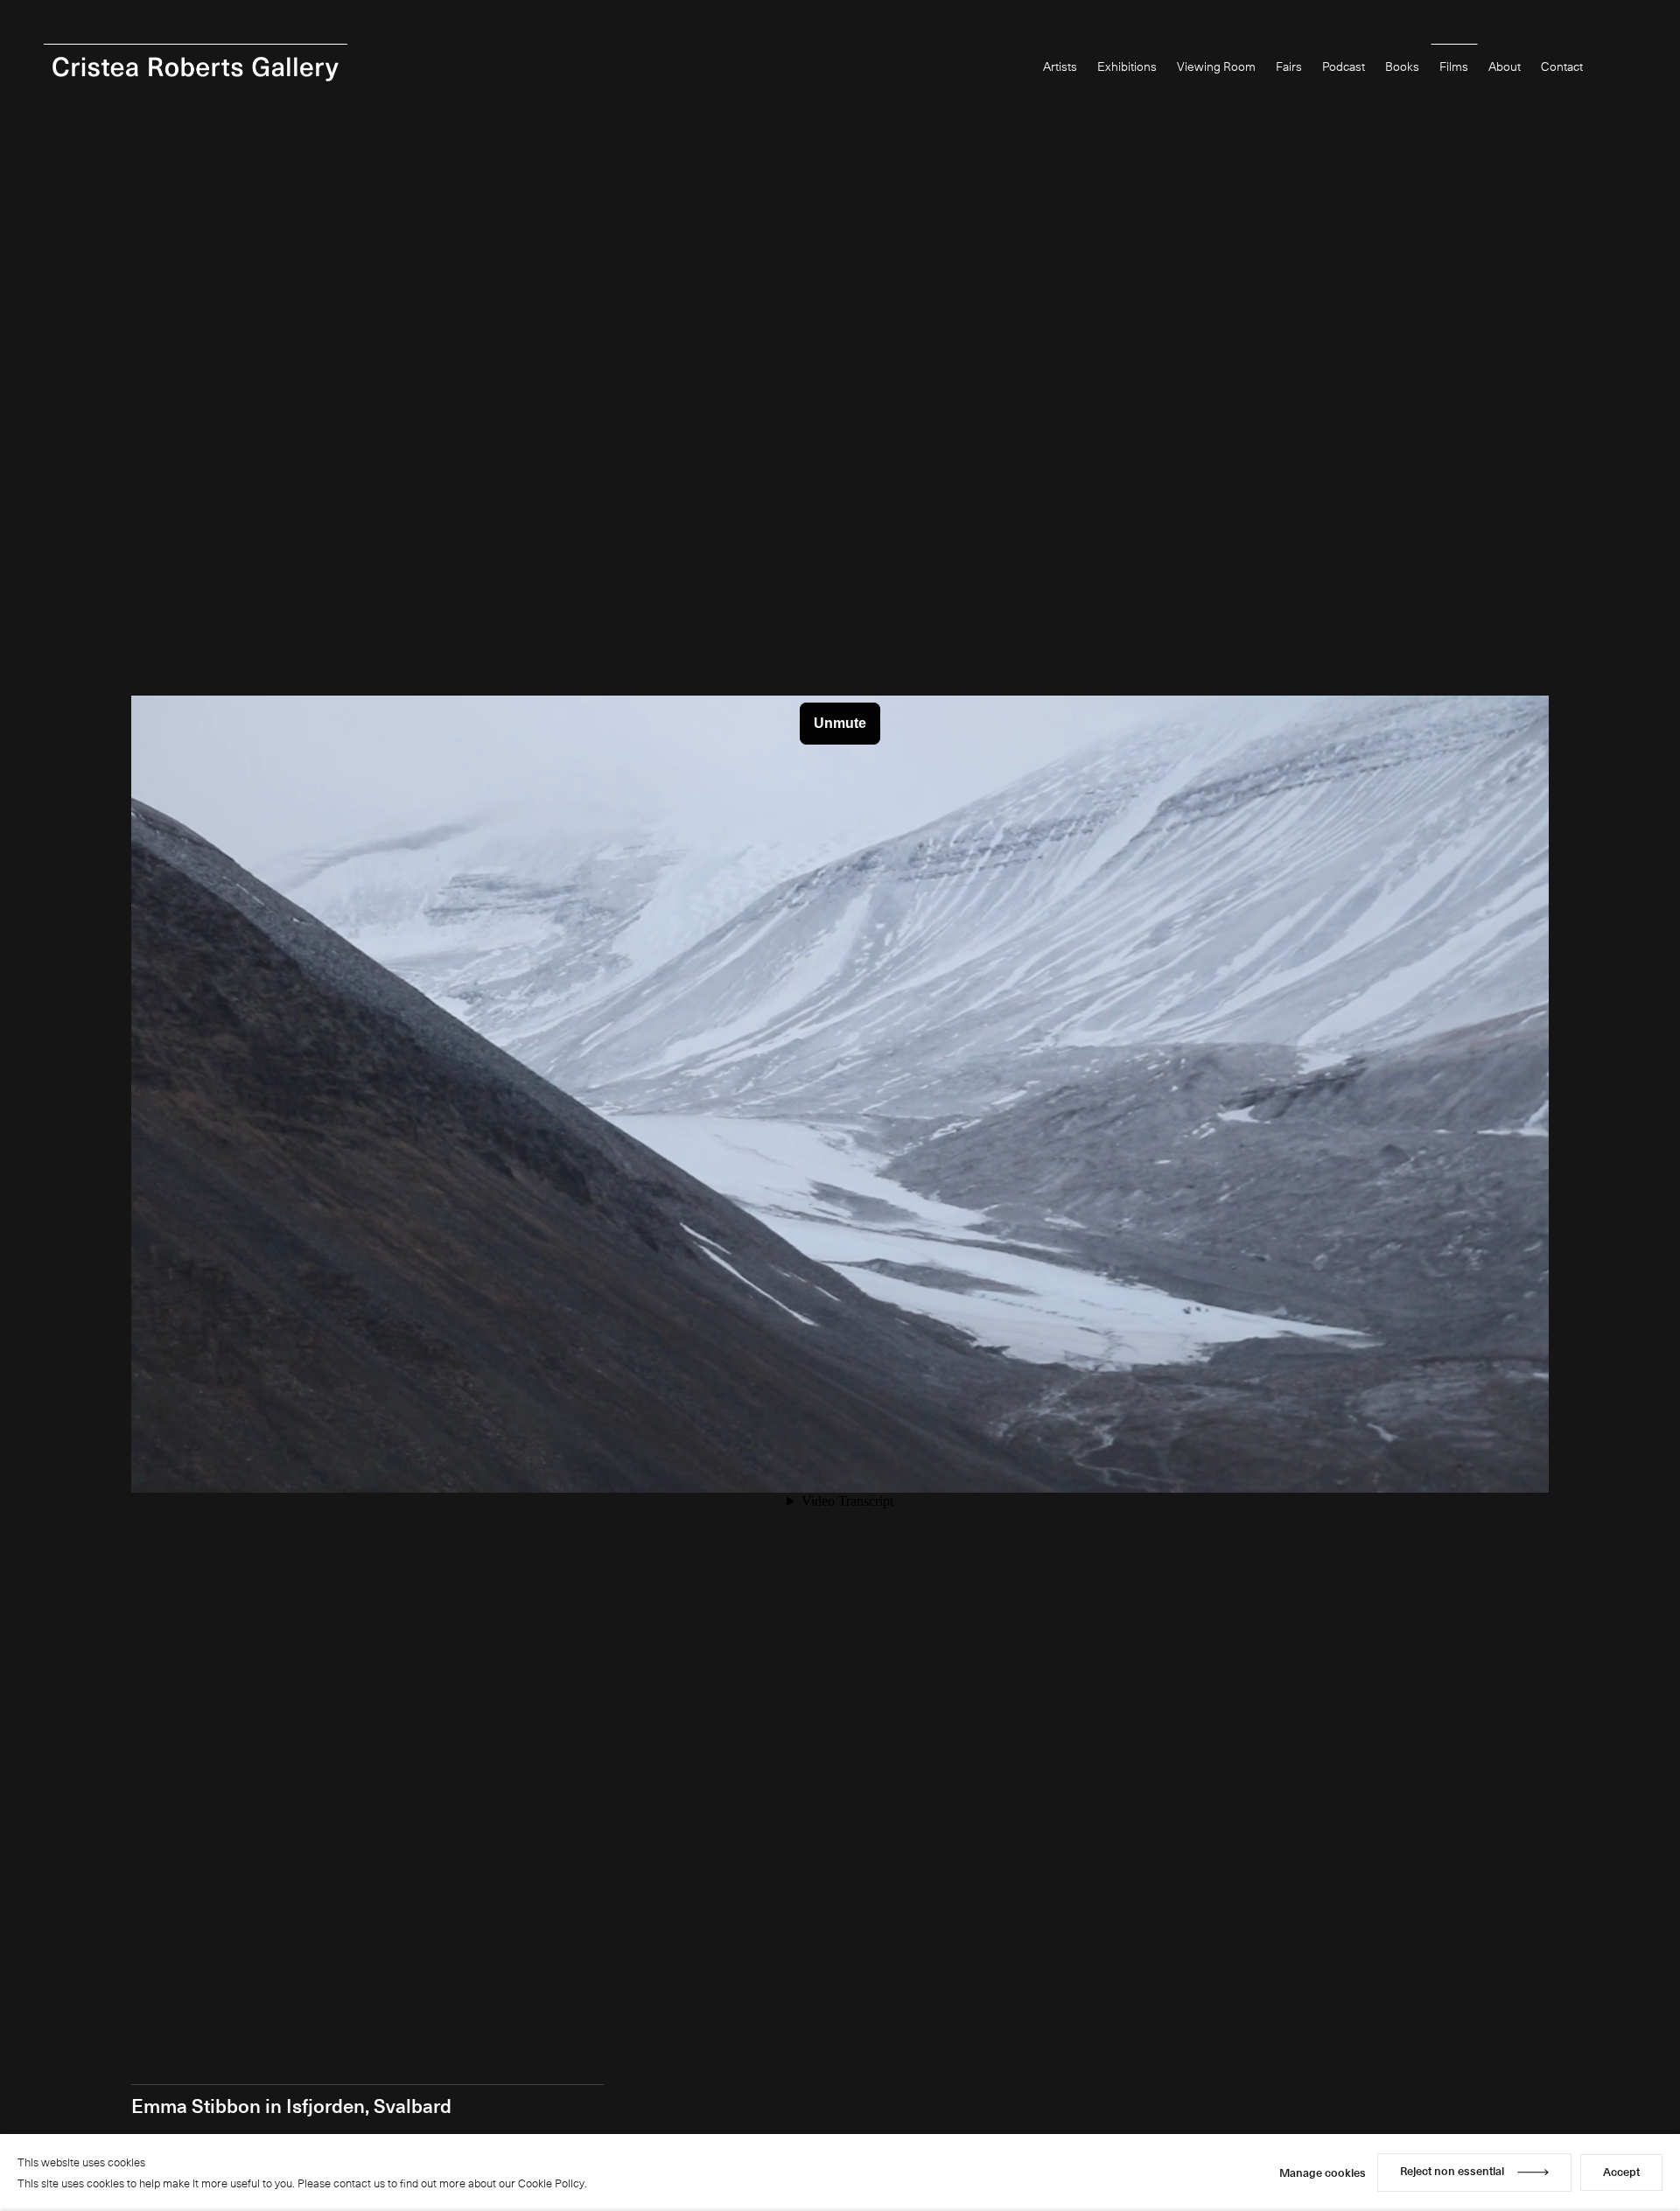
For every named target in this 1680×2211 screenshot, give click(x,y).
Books (1402, 66)
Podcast (1344, 66)
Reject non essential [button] (1452, 2170)
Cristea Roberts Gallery (196, 69)
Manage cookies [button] (1323, 2172)
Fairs (1289, 66)
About (1505, 66)
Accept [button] (1621, 2171)
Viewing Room (1216, 66)
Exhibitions (1127, 66)
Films (1454, 66)
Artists (1060, 66)
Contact (1562, 66)
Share (1533, 2092)
